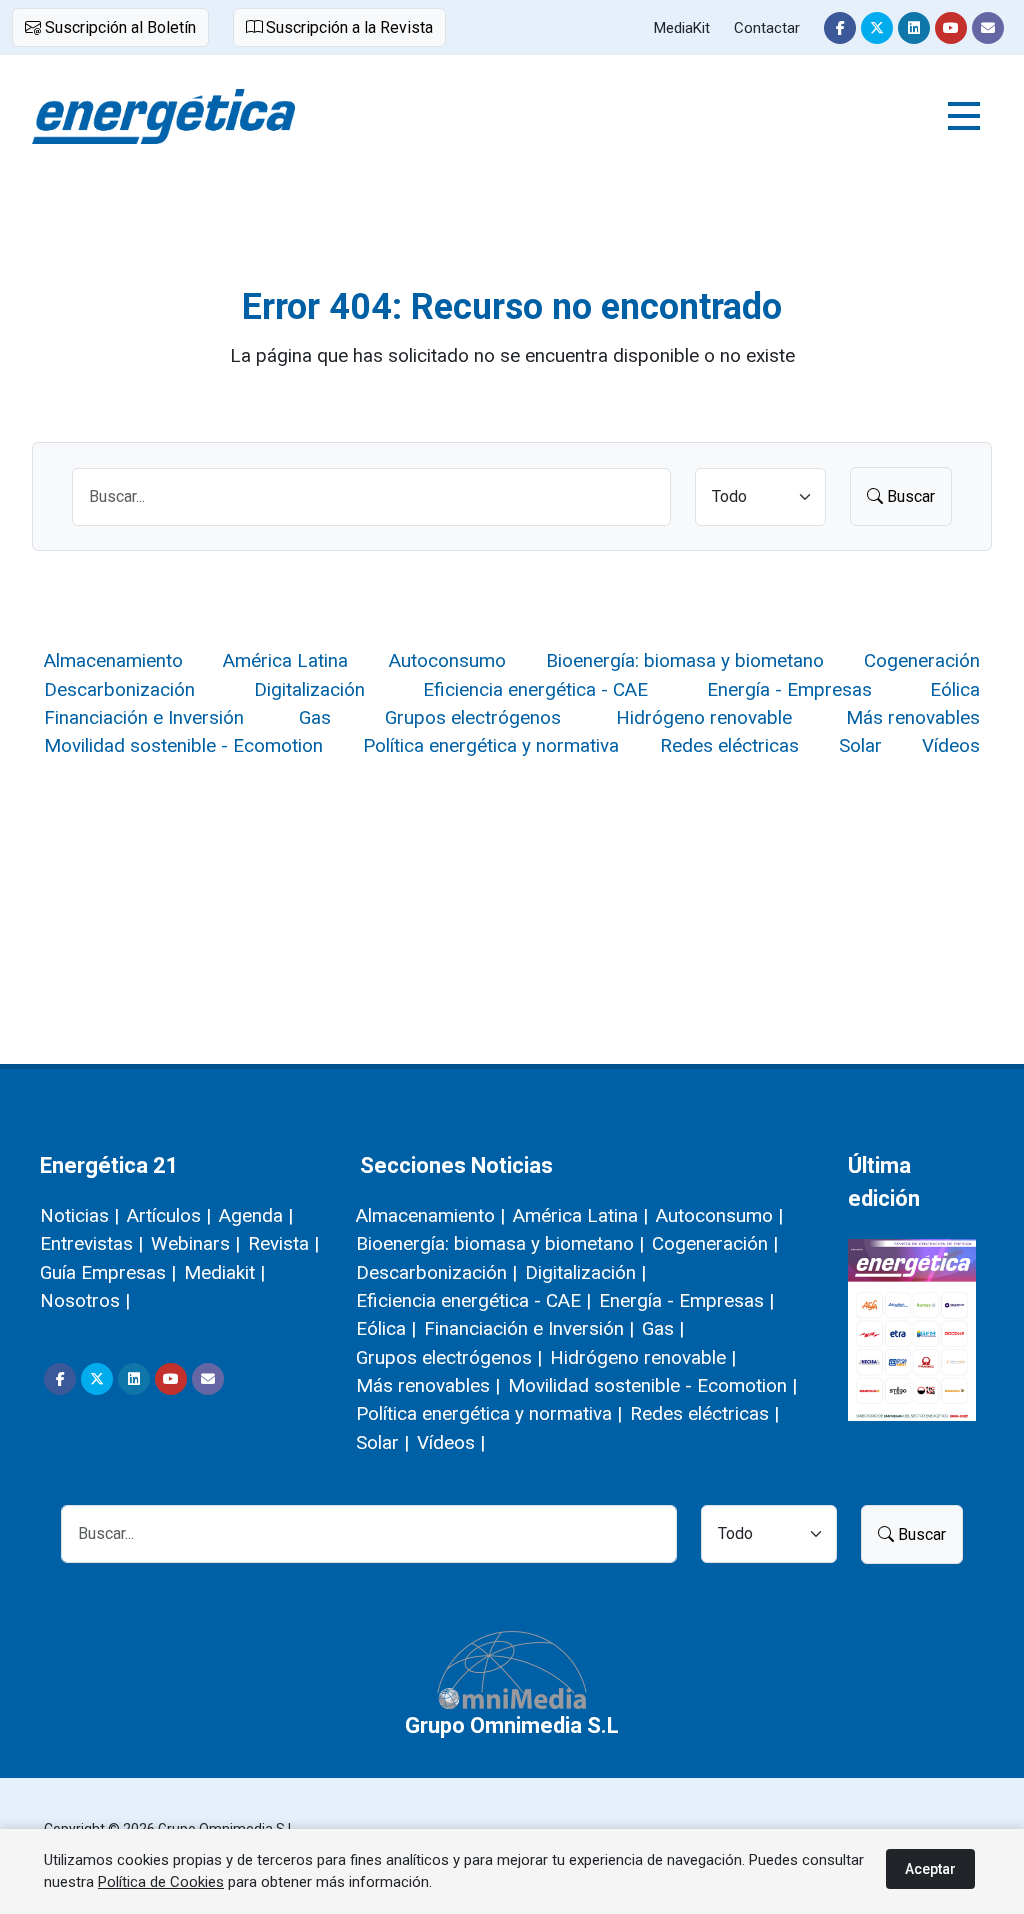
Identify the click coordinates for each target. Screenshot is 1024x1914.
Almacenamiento (113, 660)
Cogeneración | (715, 1243)
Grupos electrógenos (473, 717)
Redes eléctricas (729, 745)
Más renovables (913, 717)
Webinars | (195, 1243)
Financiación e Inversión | (529, 1328)
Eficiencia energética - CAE (535, 689)
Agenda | (256, 1215)
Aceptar (930, 1869)
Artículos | (169, 1215)
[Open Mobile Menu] (964, 116)
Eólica (955, 689)
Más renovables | (428, 1385)
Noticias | (79, 1215)
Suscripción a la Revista (347, 27)
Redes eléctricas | (704, 1413)
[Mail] (988, 28)
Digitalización (309, 689)
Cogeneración (922, 660)
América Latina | (580, 1215)
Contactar (767, 28)
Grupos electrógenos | (449, 1357)
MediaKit (682, 28)
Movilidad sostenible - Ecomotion (183, 745)
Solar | (382, 1442)
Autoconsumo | (719, 1215)
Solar (860, 745)
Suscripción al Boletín (118, 27)
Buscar (909, 496)
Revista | (283, 1243)
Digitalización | (585, 1272)
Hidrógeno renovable (704, 717)
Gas (315, 717)
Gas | (663, 1328)
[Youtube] (951, 28)
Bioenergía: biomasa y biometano (685, 660)
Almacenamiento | (430, 1215)
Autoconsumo (447, 660)
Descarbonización (119, 689)
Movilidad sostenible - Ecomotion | (652, 1385)
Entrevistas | (91, 1243)
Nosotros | (85, 1300)
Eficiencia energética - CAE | (473, 1300)
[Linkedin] (914, 28)
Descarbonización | (436, 1272)
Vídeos (951, 745)
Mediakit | (224, 1272)
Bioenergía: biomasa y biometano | (500, 1243)
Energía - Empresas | (686, 1300)
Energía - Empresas (789, 689)
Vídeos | (451, 1442)
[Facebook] (840, 28)
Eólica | (386, 1328)
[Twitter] (877, 28)
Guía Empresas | (108, 1272)
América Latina (285, 660)
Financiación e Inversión (144, 717)
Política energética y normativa (491, 745)
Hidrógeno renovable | (643, 1357)
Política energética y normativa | (489, 1413)
